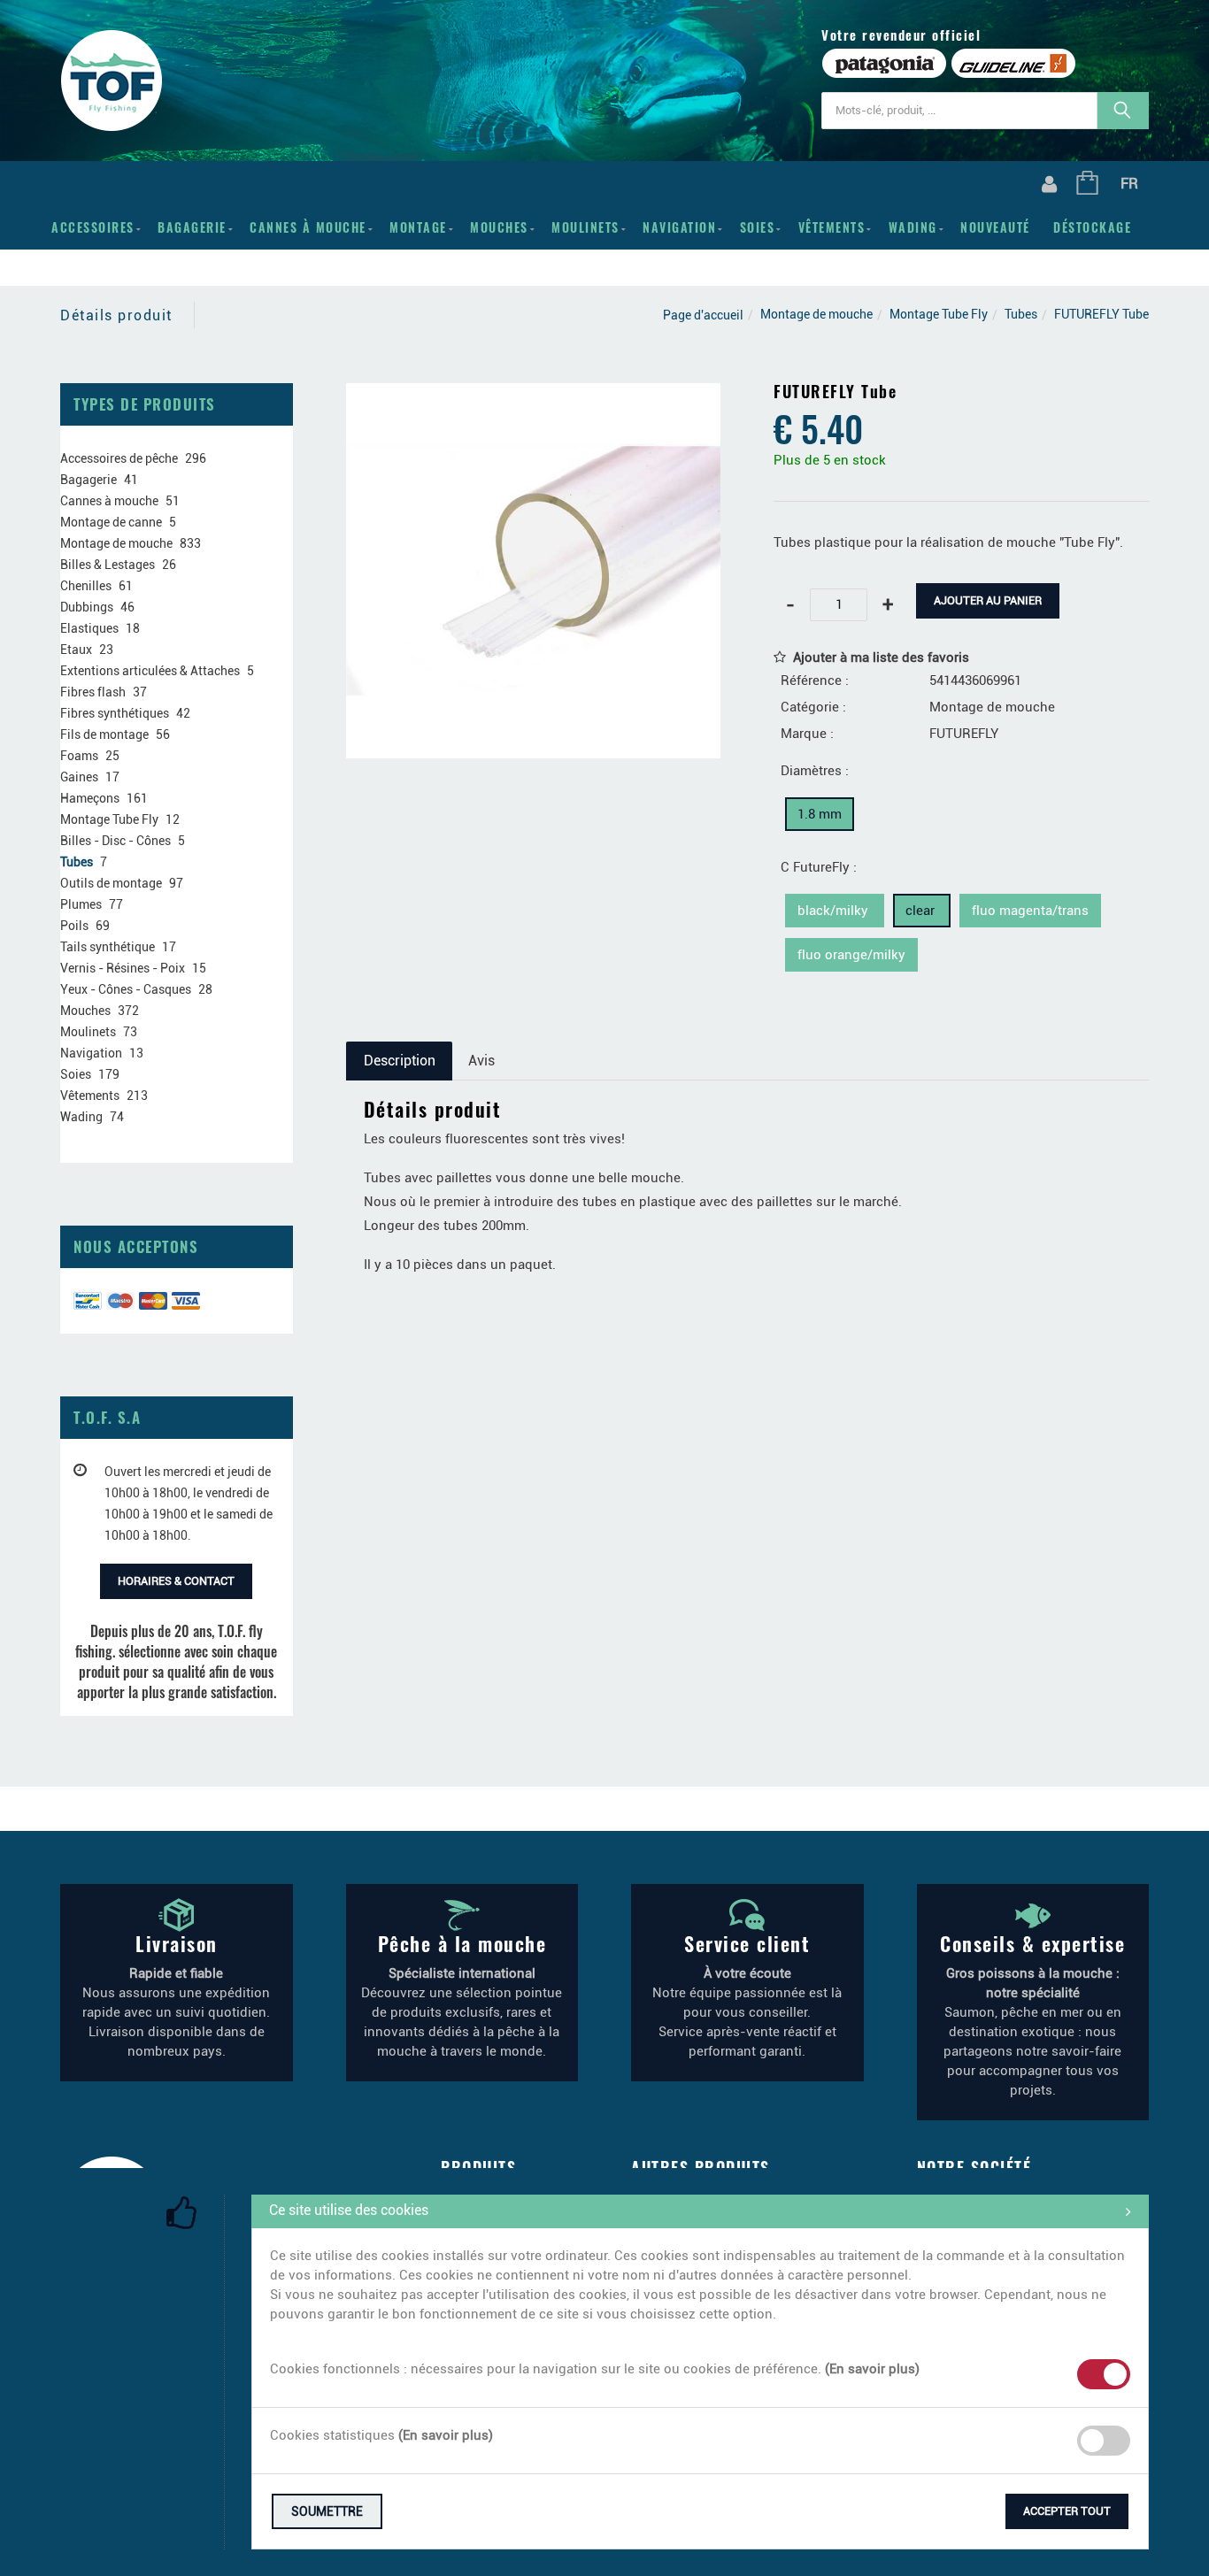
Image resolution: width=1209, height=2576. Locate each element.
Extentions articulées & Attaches (150, 671)
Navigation (679, 227)
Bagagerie (192, 227)
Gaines (79, 777)
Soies (758, 227)
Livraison (177, 1943)
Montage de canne (111, 522)
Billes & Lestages (108, 565)
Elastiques (89, 628)
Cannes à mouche (308, 227)
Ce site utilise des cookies (349, 2210)
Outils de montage (111, 883)
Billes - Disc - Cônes (116, 841)
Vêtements (832, 227)
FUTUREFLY (964, 734)
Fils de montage (104, 734)
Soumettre (327, 2511)
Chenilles (86, 586)
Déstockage (1092, 227)
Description (400, 1061)
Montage (418, 227)
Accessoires (93, 227)
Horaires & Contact (176, 1581)
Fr (1129, 183)
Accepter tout (1067, 2511)
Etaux (76, 650)
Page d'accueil (703, 315)
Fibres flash (93, 692)
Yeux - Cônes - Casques (126, 989)
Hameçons (90, 798)
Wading (913, 227)
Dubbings (87, 607)
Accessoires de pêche (119, 458)
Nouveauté (995, 227)
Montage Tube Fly (939, 314)
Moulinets (585, 227)
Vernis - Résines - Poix (123, 968)
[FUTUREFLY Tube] (534, 396)
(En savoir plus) (872, 2369)
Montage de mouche (816, 314)
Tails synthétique (108, 947)
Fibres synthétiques (115, 713)
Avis (481, 1061)
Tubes (1021, 314)
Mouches (499, 227)
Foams (79, 756)
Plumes (81, 904)
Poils (74, 926)
